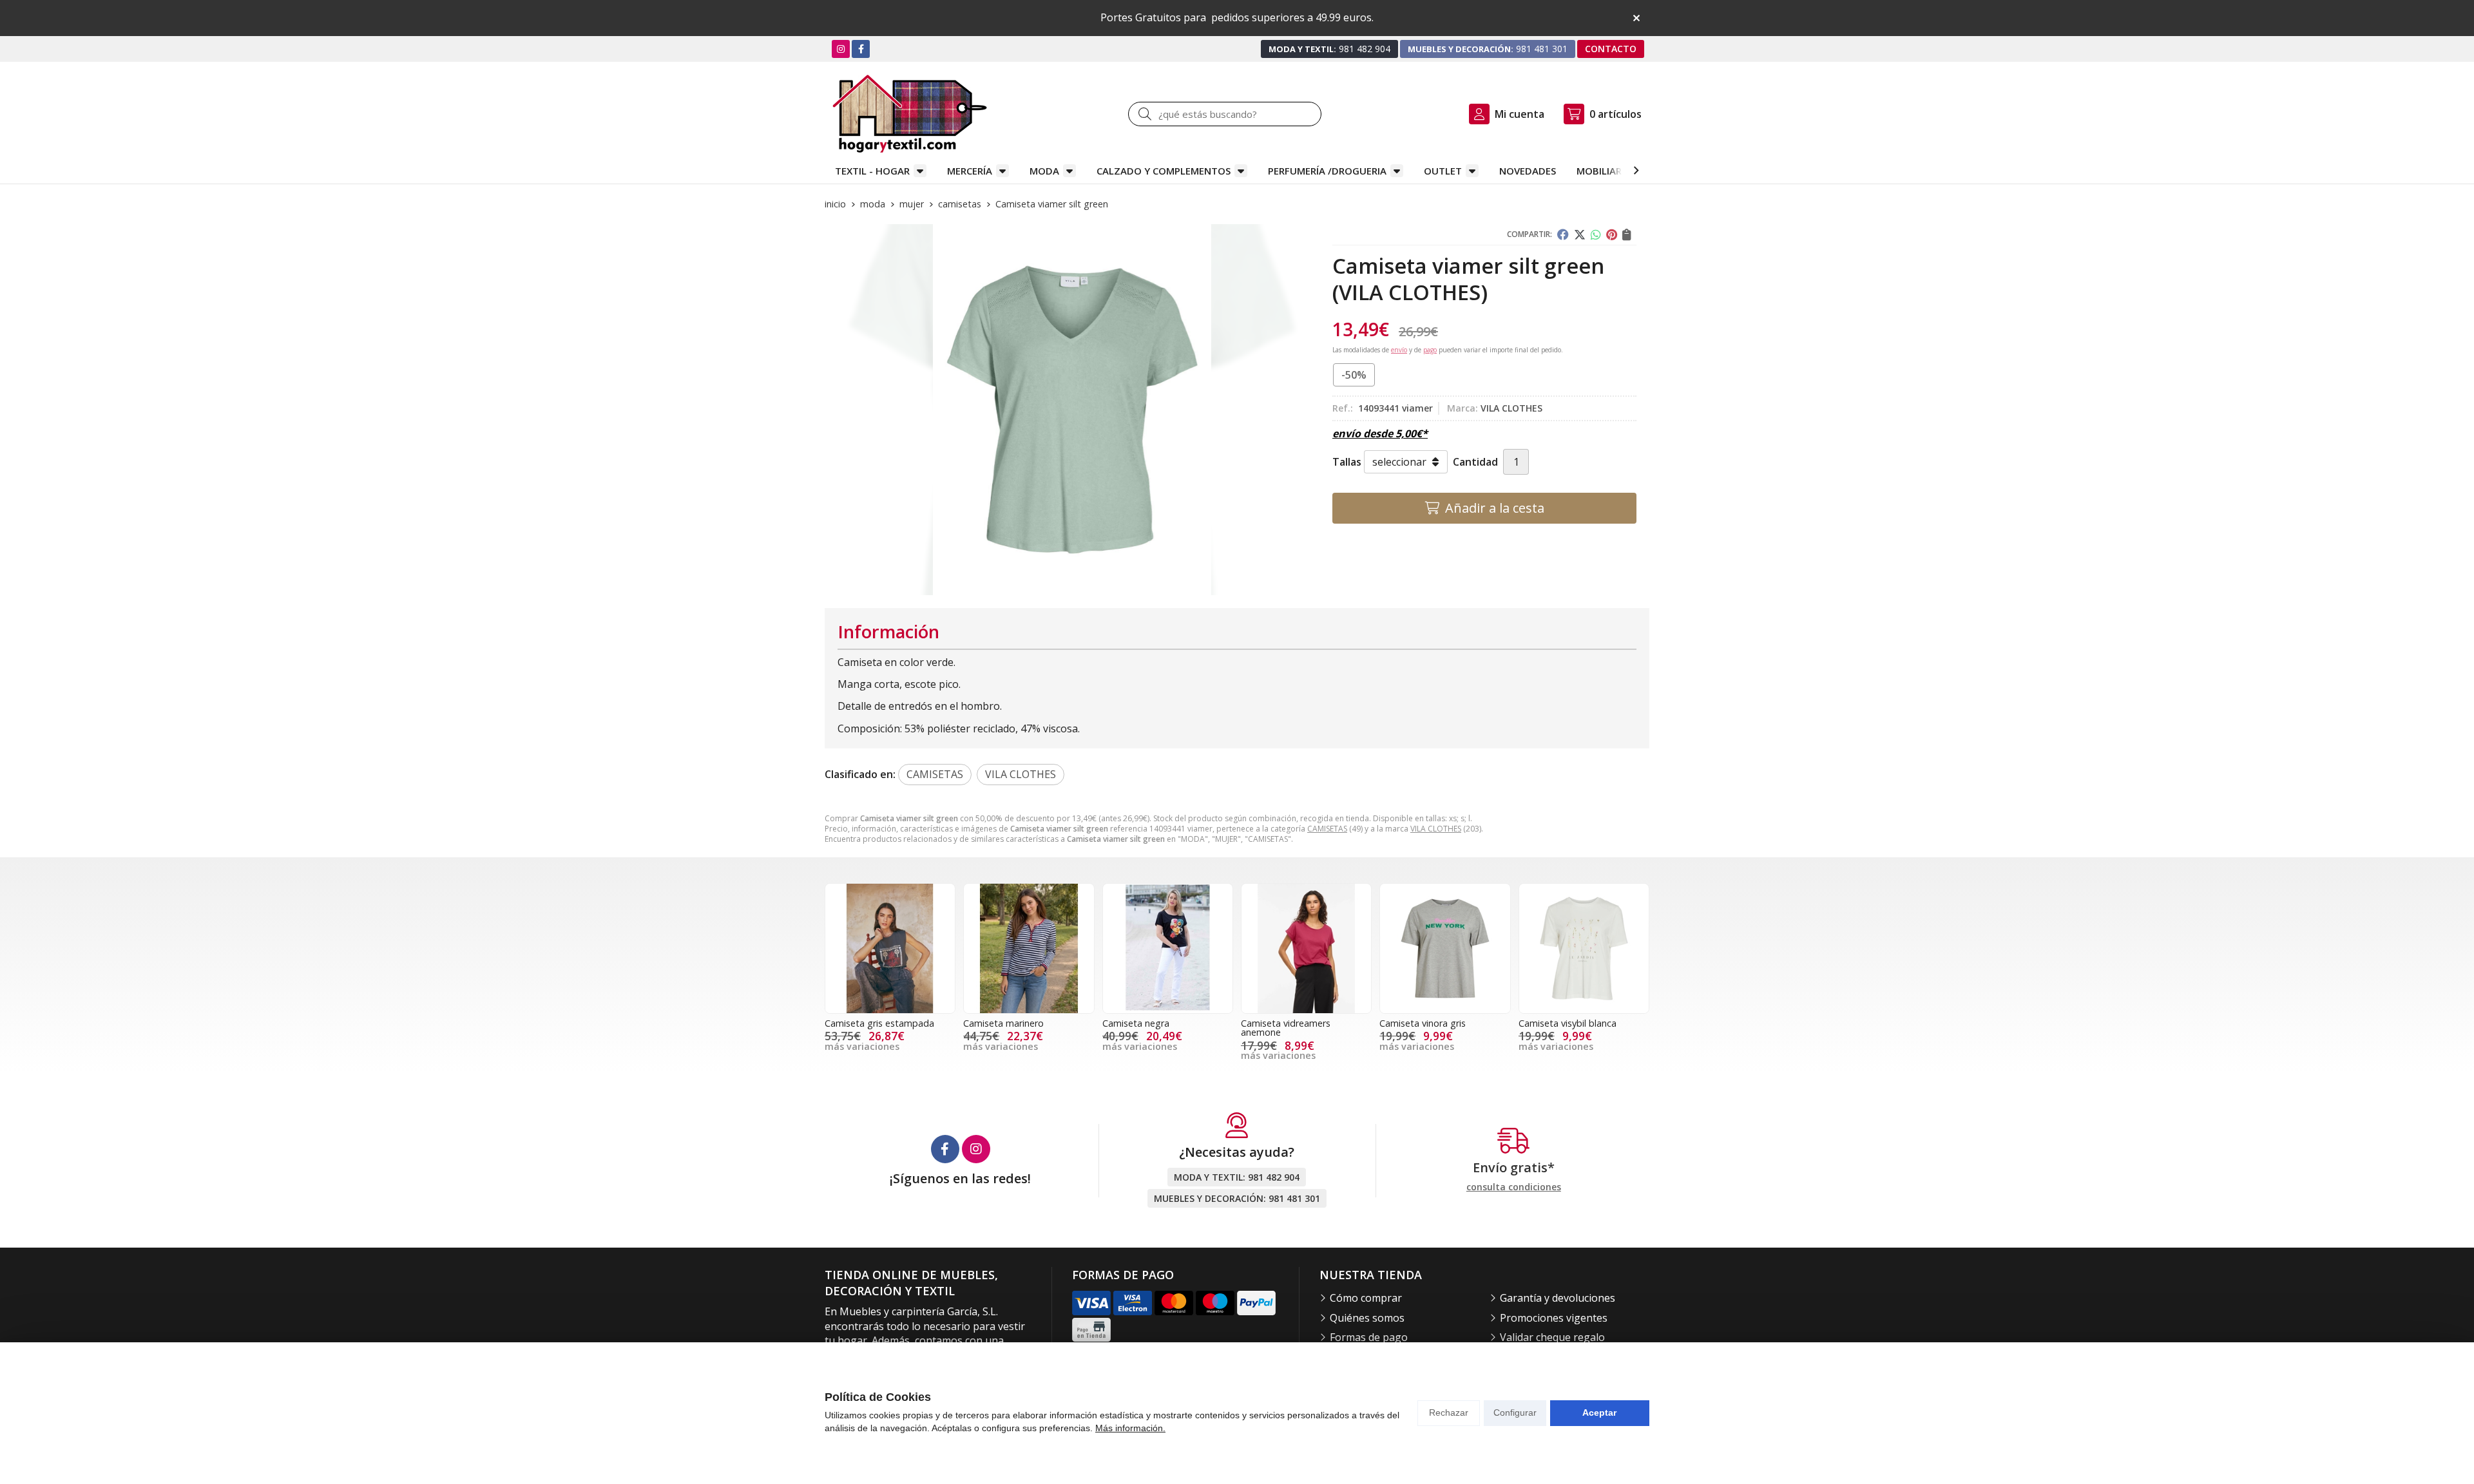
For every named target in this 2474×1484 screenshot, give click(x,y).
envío (1399, 350)
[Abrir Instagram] (841, 49)
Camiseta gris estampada (879, 1023)
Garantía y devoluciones (1558, 1298)
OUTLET (1443, 171)
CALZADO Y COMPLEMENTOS (1164, 171)
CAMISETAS (1327, 829)
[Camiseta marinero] (1029, 948)
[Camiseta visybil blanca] (1584, 948)
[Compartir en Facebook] (1563, 234)
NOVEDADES (1528, 171)
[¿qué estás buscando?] (1225, 114)
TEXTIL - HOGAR (872, 171)
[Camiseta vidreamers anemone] (1306, 948)
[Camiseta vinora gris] (1445, 948)
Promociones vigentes (1554, 1318)
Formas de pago (1369, 1337)
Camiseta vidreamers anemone (1286, 1028)
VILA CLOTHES (1436, 829)
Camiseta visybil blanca (1568, 1023)
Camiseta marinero (1003, 1023)
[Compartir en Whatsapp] (1596, 234)
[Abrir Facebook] (861, 49)
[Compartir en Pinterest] (1612, 234)
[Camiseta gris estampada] (890, 948)
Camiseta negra (1136, 1023)
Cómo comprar (1366, 1298)
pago (1430, 350)
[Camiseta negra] (1168, 948)
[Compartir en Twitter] (1580, 234)
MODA (1044, 171)
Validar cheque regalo (1552, 1337)
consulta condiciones (1514, 1187)
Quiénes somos (1367, 1318)
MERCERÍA (970, 171)
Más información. (1130, 1428)
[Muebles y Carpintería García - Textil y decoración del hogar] (910, 114)
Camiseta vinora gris (1423, 1023)
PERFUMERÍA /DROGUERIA (1327, 171)
